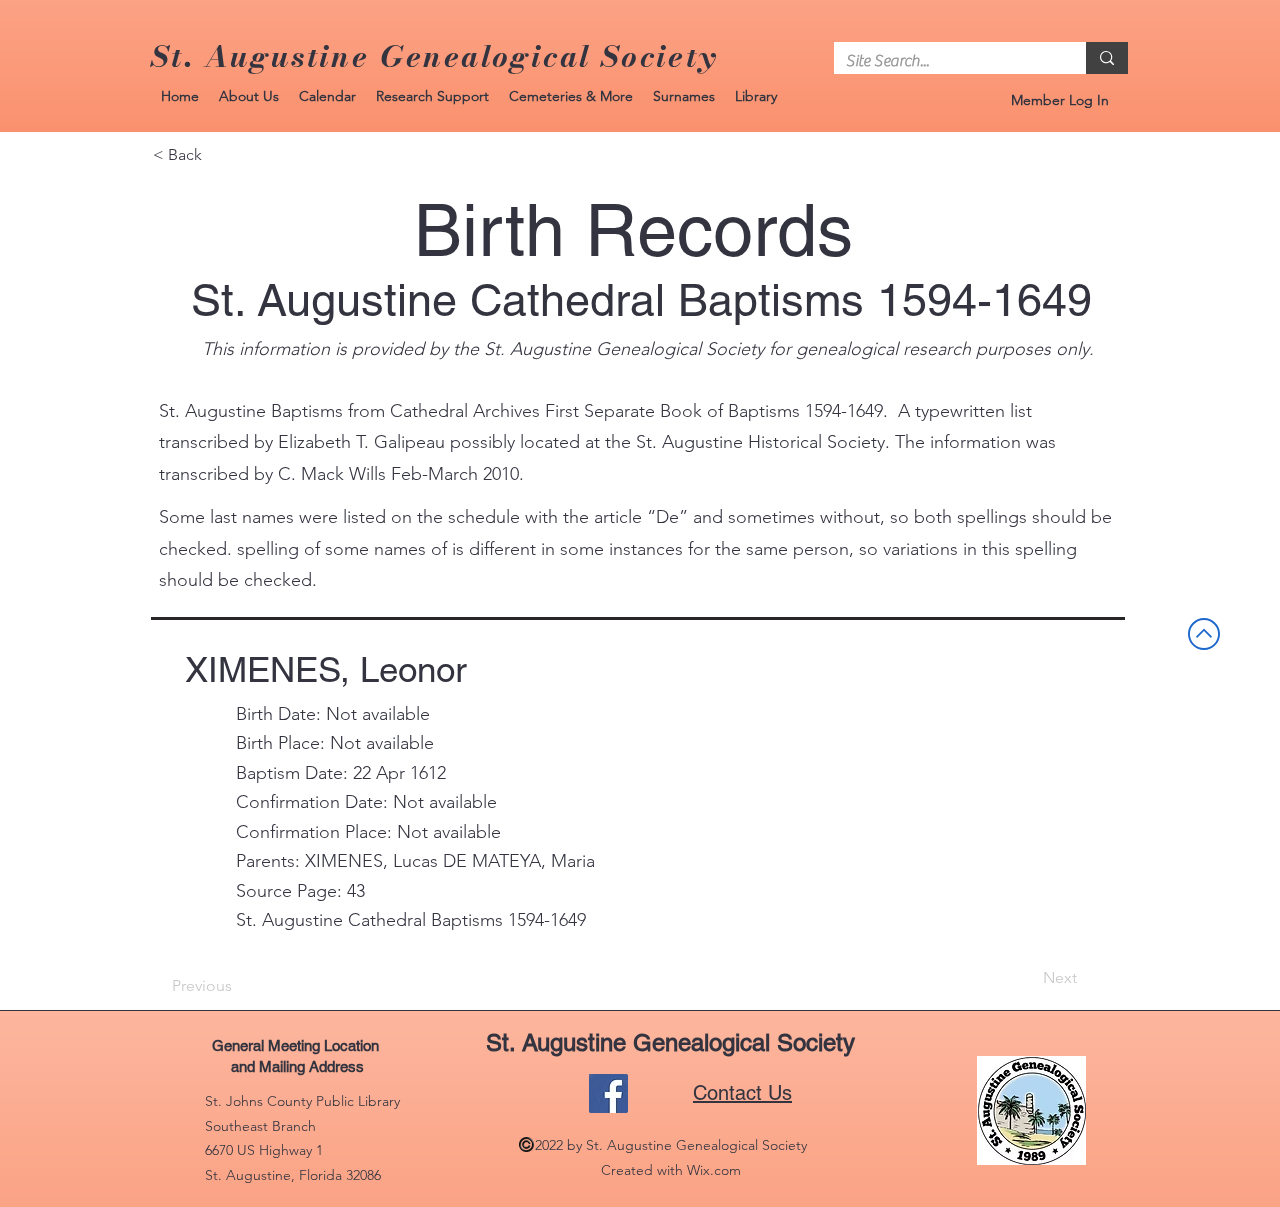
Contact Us (742, 1093)
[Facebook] (608, 1093)
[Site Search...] (1107, 58)
